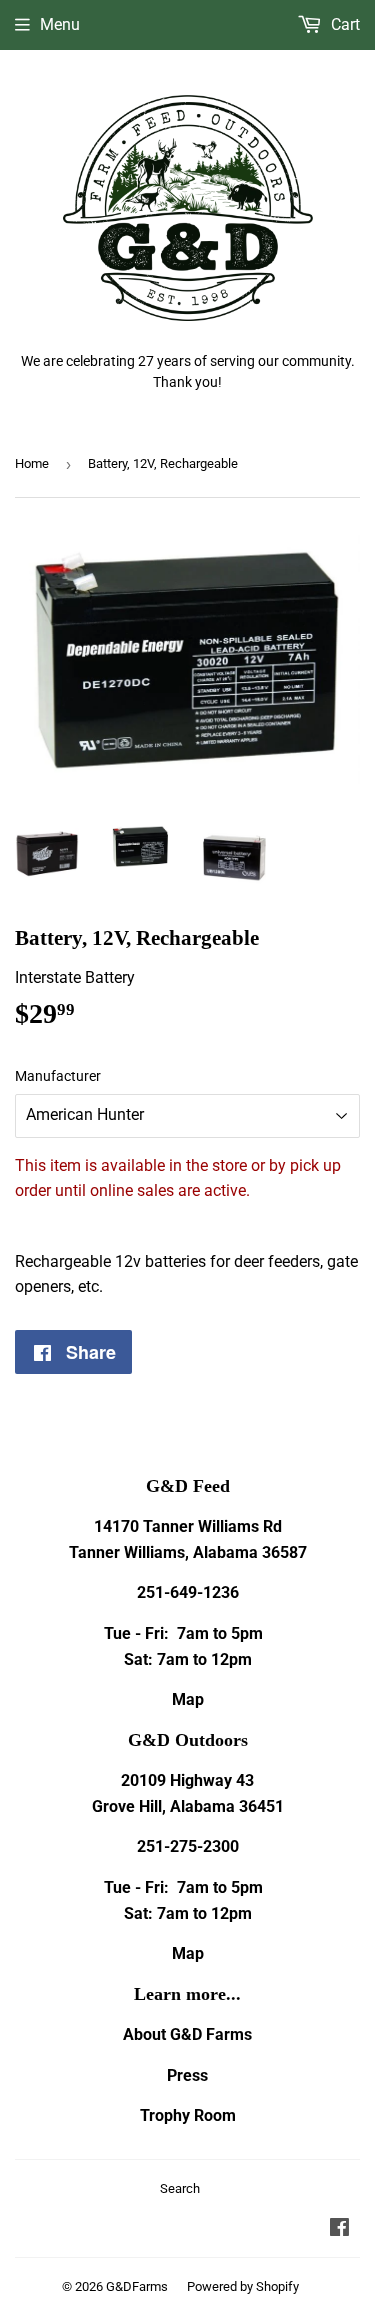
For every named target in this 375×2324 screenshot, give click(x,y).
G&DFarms (137, 2286)
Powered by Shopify (243, 2286)
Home (32, 463)
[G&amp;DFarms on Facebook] (339, 2229)
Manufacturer (58, 1076)
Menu (60, 24)
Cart (343, 24)
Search (180, 2188)
